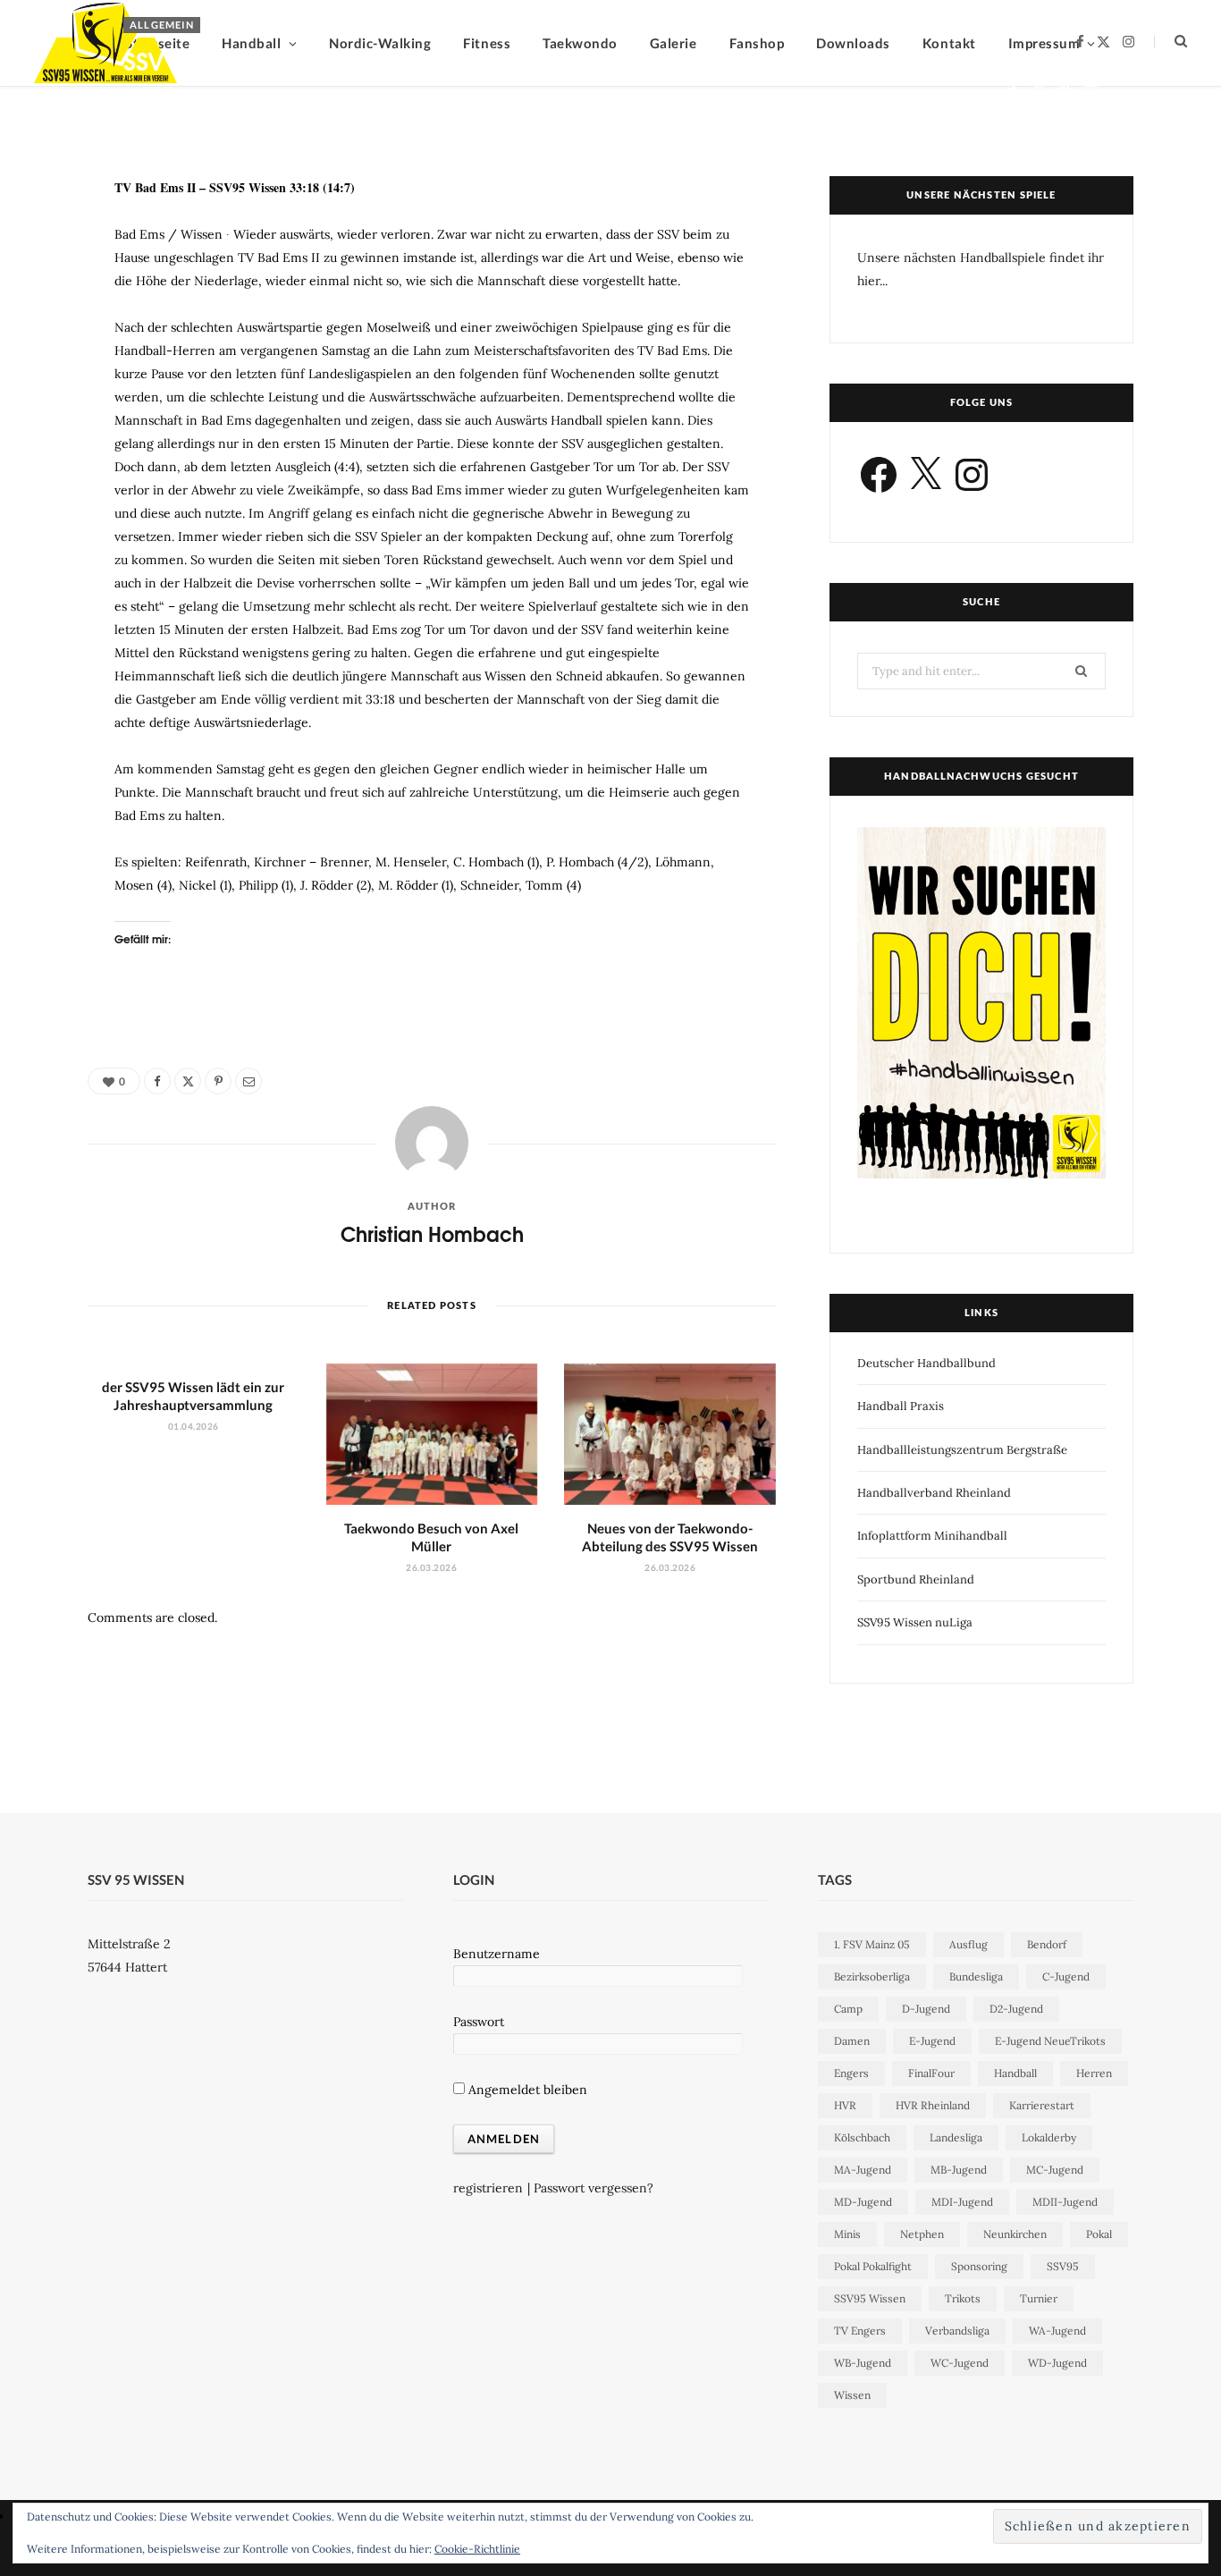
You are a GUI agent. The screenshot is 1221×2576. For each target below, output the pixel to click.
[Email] (1091, 90)
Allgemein (162, 25)
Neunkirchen (1015, 2234)
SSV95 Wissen (870, 2298)
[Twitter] (1039, 90)
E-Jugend (932, 2041)
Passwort (479, 2022)
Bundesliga (976, 1976)
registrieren (488, 2188)
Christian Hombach (192, 93)
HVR (845, 2105)
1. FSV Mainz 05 (872, 1944)
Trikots (963, 2298)
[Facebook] (1013, 90)
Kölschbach (862, 2137)
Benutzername (497, 1954)
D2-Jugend (1016, 2009)
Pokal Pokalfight (873, 2266)
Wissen (852, 2395)
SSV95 (1063, 2266)
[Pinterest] (1065, 90)
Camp (848, 2009)
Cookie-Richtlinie (477, 2549)
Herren (1094, 2073)
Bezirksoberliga (872, 1976)
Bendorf (1047, 1944)
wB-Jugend (863, 2363)
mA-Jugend (863, 2170)
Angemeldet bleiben (526, 2090)
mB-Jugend (959, 2170)
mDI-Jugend (962, 2202)
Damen (852, 2041)
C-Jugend (1066, 1976)
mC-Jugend (1055, 2170)
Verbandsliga (957, 2331)
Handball (1015, 2073)
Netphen (922, 2234)
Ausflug (968, 1944)
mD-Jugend (863, 2202)
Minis (847, 2234)
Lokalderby (1049, 2137)
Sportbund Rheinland (916, 1579)
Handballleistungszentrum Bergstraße (962, 1450)
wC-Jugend (960, 2363)
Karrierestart (1042, 2105)
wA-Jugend (1057, 2331)
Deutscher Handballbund (926, 1363)
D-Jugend (926, 2009)
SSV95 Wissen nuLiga (915, 1622)
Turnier (1039, 2298)
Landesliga (956, 2137)
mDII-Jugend (1065, 2202)
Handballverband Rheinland (934, 1493)
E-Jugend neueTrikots (1050, 2041)
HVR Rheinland (933, 2105)
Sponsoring (979, 2266)
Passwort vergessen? (594, 2188)
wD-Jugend (1057, 2363)
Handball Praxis (901, 1406)
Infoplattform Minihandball (932, 1536)
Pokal (1099, 2234)
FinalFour (931, 2073)
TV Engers (860, 2331)
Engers (851, 2073)
